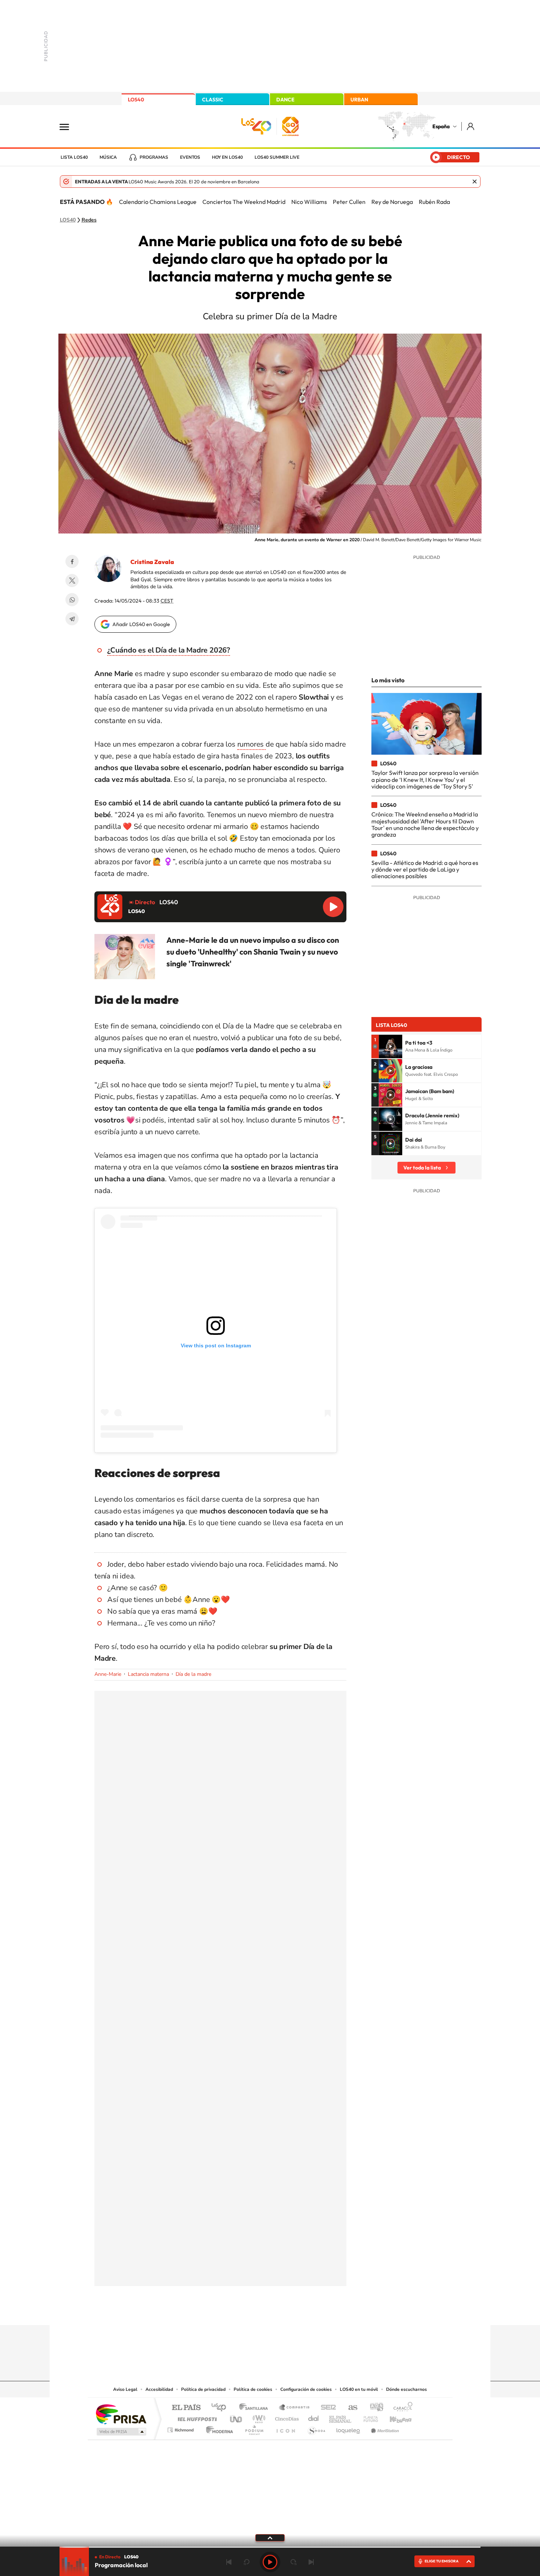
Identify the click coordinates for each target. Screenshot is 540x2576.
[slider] (270, 2547)
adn (374, 2408)
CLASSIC (213, 100)
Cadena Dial (314, 2417)
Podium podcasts (254, 2428)
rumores (251, 744)
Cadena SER (326, 2408)
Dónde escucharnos (406, 2389)
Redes (89, 220)
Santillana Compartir (295, 2408)
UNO (237, 2417)
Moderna (218, 2428)
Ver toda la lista (422, 1168)
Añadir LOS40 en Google (141, 624)
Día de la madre (193, 1674)
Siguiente (311, 2562)
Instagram (226, 2311)
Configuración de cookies (306, 2389)
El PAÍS (186, 2408)
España (441, 126)
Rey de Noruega (392, 202)
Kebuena (394, 2417)
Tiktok (241, 2311)
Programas (154, 157)
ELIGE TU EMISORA (442, 2561)
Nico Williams (309, 202)
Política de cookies (253, 2389)
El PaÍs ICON (285, 2428)
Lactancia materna (148, 1674)
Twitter (72, 581)
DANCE (285, 100)
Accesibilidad (159, 2389)
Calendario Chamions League (158, 202)
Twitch (299, 2311)
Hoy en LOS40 (227, 157)
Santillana (256, 2408)
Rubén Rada (434, 202)
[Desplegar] (270, 2537)
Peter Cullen (349, 202)
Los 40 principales (221, 2408)
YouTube (255, 2311)
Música (108, 157)
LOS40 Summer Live (277, 157)
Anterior (229, 2562)
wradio (258, 2417)
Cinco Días (286, 2417)
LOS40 (136, 100)
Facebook (72, 561)
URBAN (359, 100)
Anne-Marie (108, 1674)
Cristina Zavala (152, 562)
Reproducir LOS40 (333, 907)
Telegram (72, 619)
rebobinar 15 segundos (246, 2562)
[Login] (471, 126)
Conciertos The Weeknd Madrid (244, 202)
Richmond (181, 2428)
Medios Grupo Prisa (121, 2432)
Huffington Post (196, 2417)
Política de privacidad (203, 2389)
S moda (316, 2428)
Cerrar (475, 182)
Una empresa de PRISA (121, 2414)
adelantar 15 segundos (294, 2562)
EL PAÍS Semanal (341, 2417)
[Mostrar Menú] (69, 126)
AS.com (350, 2408)
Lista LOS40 (74, 157)
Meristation (384, 2428)
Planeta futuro (368, 2417)
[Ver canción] (390, 1046)
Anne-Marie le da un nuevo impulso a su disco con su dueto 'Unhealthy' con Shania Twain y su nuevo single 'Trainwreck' (253, 952)
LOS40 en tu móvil (359, 2389)
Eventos (190, 157)
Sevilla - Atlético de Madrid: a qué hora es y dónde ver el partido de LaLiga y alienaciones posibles (425, 870)
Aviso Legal (125, 2389)
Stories (314, 2311)
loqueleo (349, 2428)
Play (270, 2562)
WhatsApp (72, 600)
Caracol (401, 2408)
